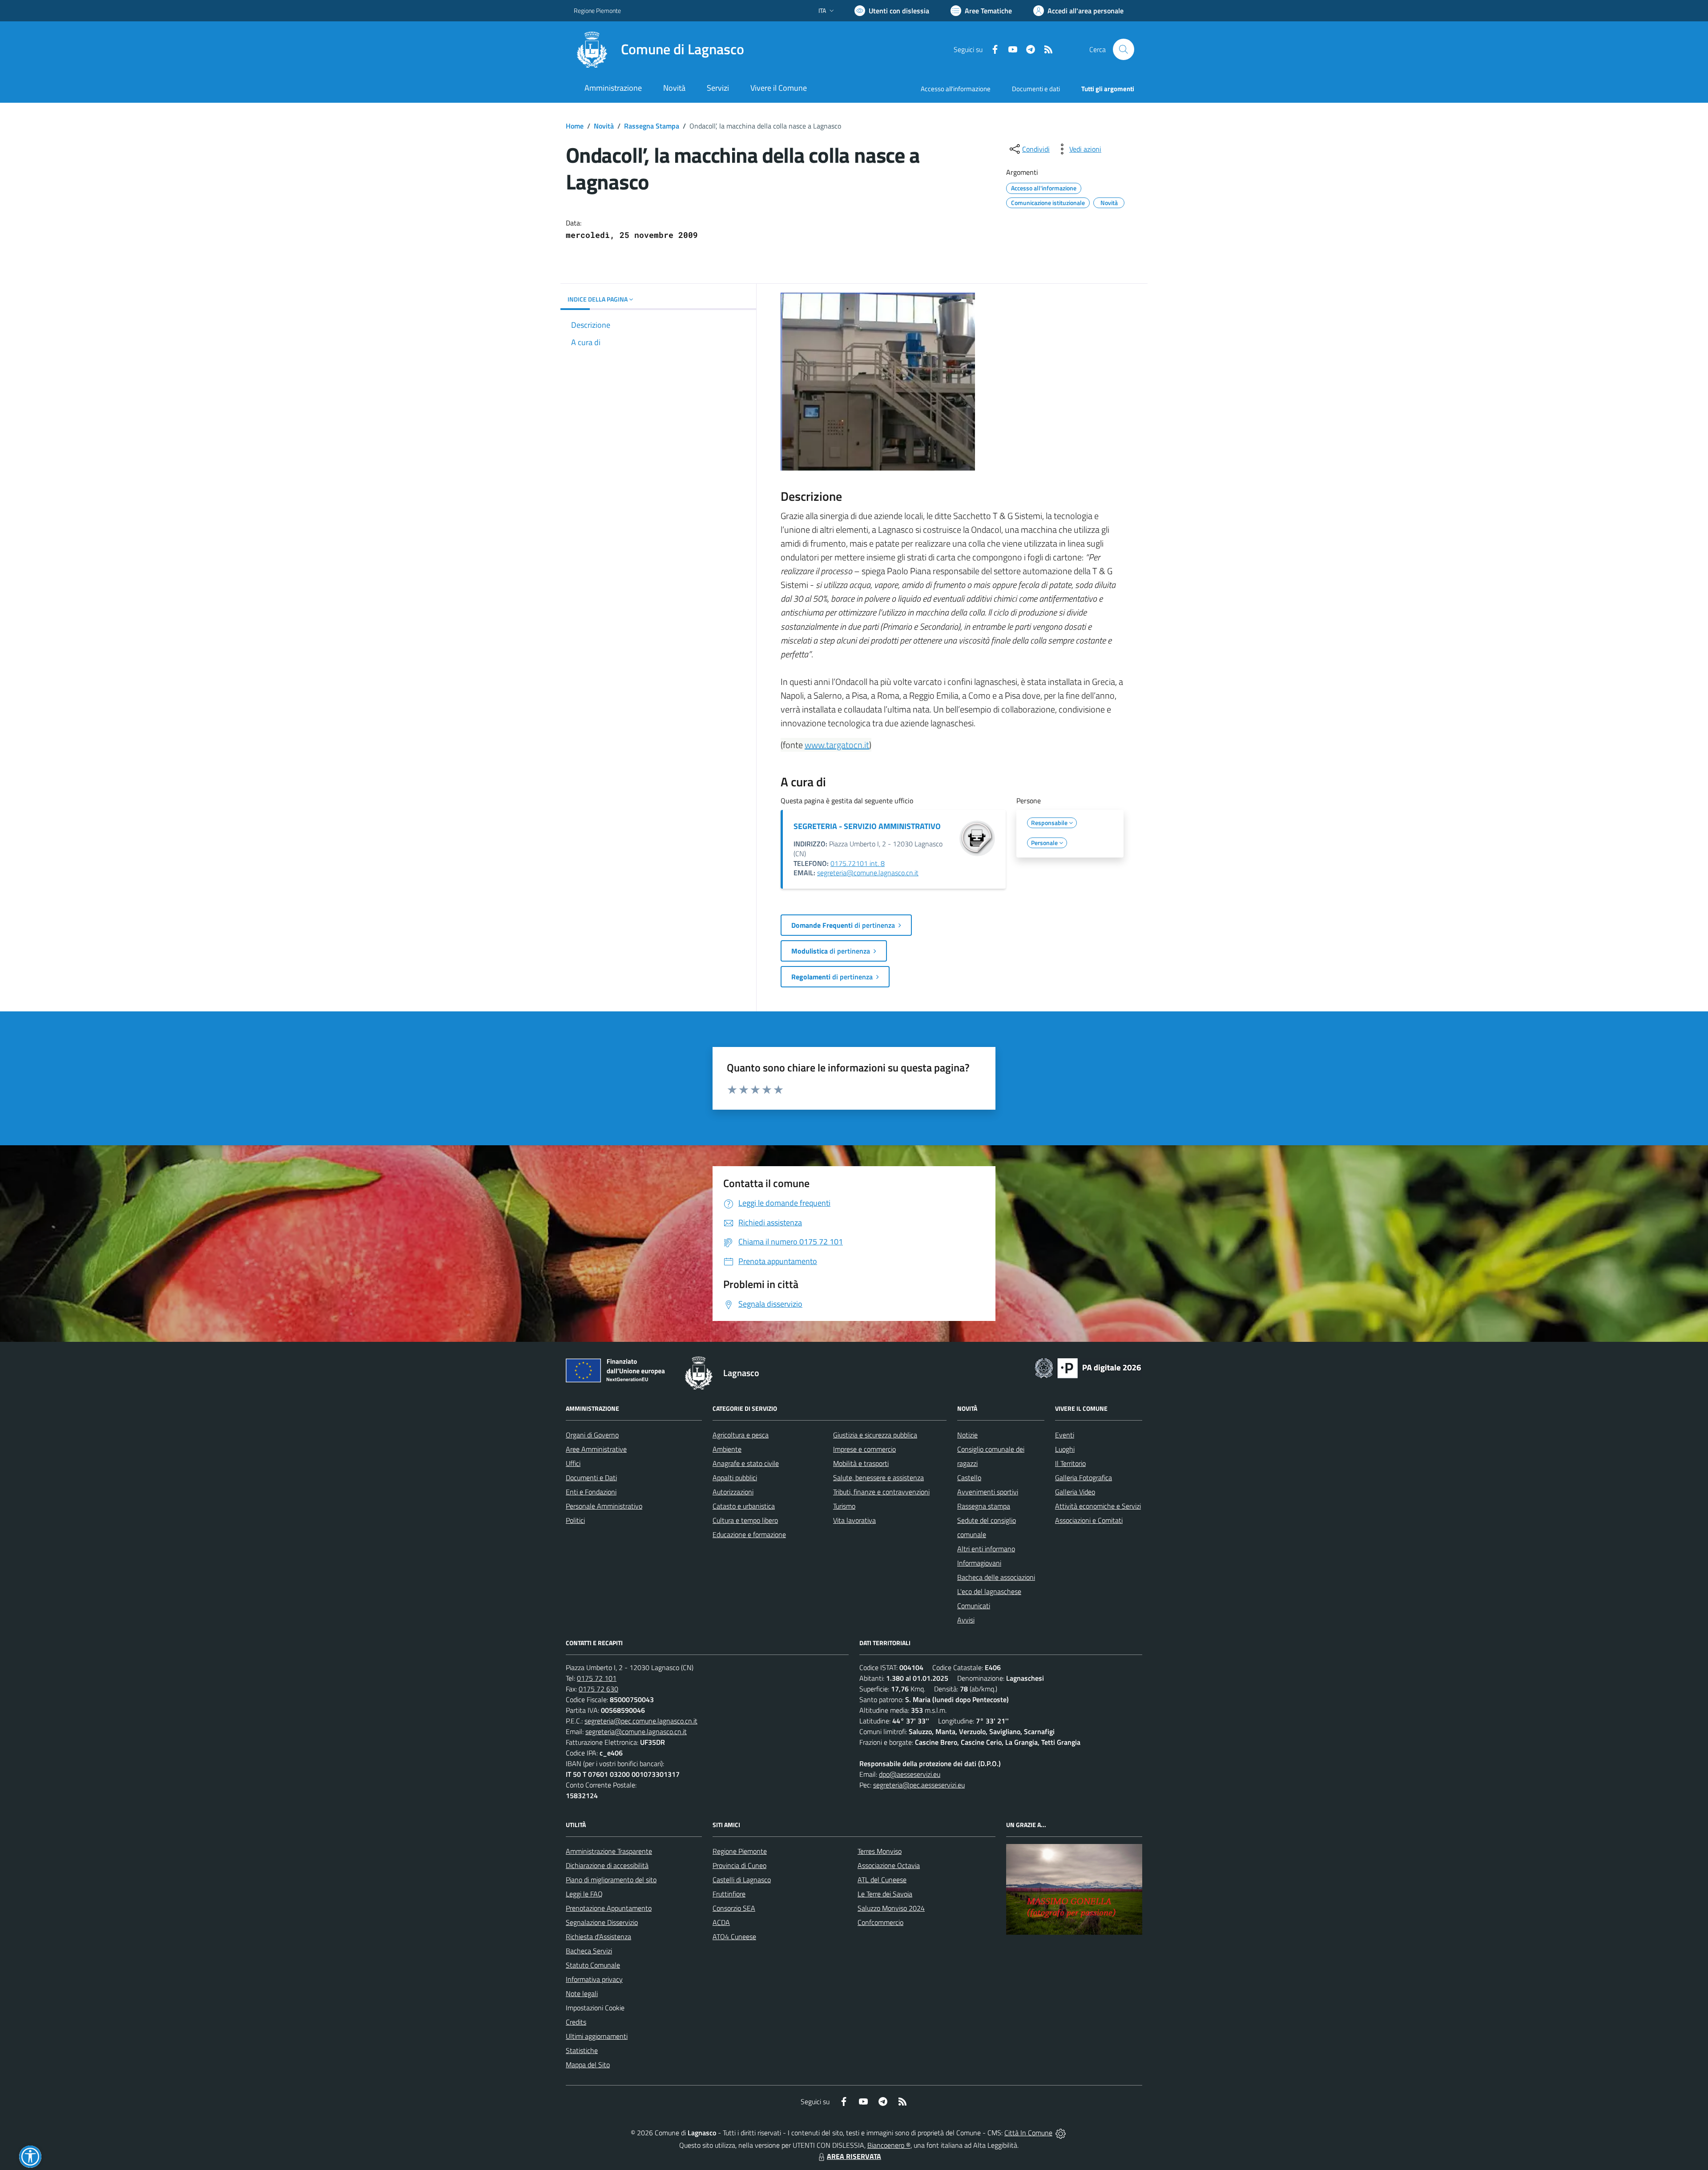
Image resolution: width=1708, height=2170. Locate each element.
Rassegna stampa (984, 1506)
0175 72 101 (597, 1678)
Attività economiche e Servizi (1098, 1506)
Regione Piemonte (597, 10)
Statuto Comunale (593, 1965)
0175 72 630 (598, 1689)
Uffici (573, 1463)
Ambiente (727, 1449)
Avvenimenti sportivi (988, 1492)
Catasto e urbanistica (744, 1506)
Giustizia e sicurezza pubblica (875, 1435)
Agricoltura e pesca (741, 1435)
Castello (969, 1478)
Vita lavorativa (854, 1520)
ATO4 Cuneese (734, 1936)
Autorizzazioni (733, 1492)
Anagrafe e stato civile (746, 1463)
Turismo (844, 1506)
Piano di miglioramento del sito (611, 1880)
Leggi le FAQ (584, 1894)
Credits (576, 2022)
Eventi (1065, 1435)
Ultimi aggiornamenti (597, 2036)
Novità (604, 126)
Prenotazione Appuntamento (609, 1908)
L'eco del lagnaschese (989, 1591)
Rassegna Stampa (652, 126)
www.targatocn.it (837, 745)
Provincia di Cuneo (739, 1865)
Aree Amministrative (596, 1449)
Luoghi (1065, 1449)
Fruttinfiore (729, 1894)
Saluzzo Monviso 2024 (891, 1908)
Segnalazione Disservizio (602, 1922)
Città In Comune (1028, 2133)
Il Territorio (1070, 1463)
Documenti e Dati (591, 1478)
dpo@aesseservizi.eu (910, 1774)
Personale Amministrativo (604, 1506)
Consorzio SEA (734, 1908)
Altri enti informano (986, 1549)
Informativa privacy (594, 1979)
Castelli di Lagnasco (742, 1880)
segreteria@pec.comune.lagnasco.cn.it (641, 1721)
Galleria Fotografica (1084, 1478)
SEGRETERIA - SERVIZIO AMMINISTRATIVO (867, 826)
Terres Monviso (880, 1851)
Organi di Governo (592, 1435)
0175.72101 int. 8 (858, 863)
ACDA (721, 1922)
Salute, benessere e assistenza (878, 1478)
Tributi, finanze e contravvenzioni (881, 1492)
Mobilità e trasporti (861, 1463)
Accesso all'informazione (956, 89)
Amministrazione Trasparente (609, 1851)
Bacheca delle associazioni (996, 1577)
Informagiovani (979, 1563)
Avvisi (966, 1620)
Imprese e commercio (864, 1449)
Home (575, 126)
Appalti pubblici (735, 1478)
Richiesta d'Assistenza (598, 1936)
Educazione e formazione (749, 1534)
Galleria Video (1075, 1492)
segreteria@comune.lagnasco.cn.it (868, 873)
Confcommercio (880, 1922)
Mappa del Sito (588, 2065)
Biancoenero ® (889, 2145)
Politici (575, 1520)
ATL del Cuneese (882, 1880)
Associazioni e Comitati (1089, 1520)
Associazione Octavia (889, 1865)
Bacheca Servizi (589, 1951)
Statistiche (582, 2050)
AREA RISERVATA (854, 2156)
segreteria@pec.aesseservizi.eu (919, 1785)
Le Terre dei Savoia (885, 1894)
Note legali (582, 1993)
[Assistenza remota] (1061, 2133)
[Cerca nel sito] (1124, 49)
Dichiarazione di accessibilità (607, 1865)
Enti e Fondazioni (591, 1492)
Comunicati (974, 1606)
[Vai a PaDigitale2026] (1088, 1367)
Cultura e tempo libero (745, 1520)
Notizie (967, 1435)
